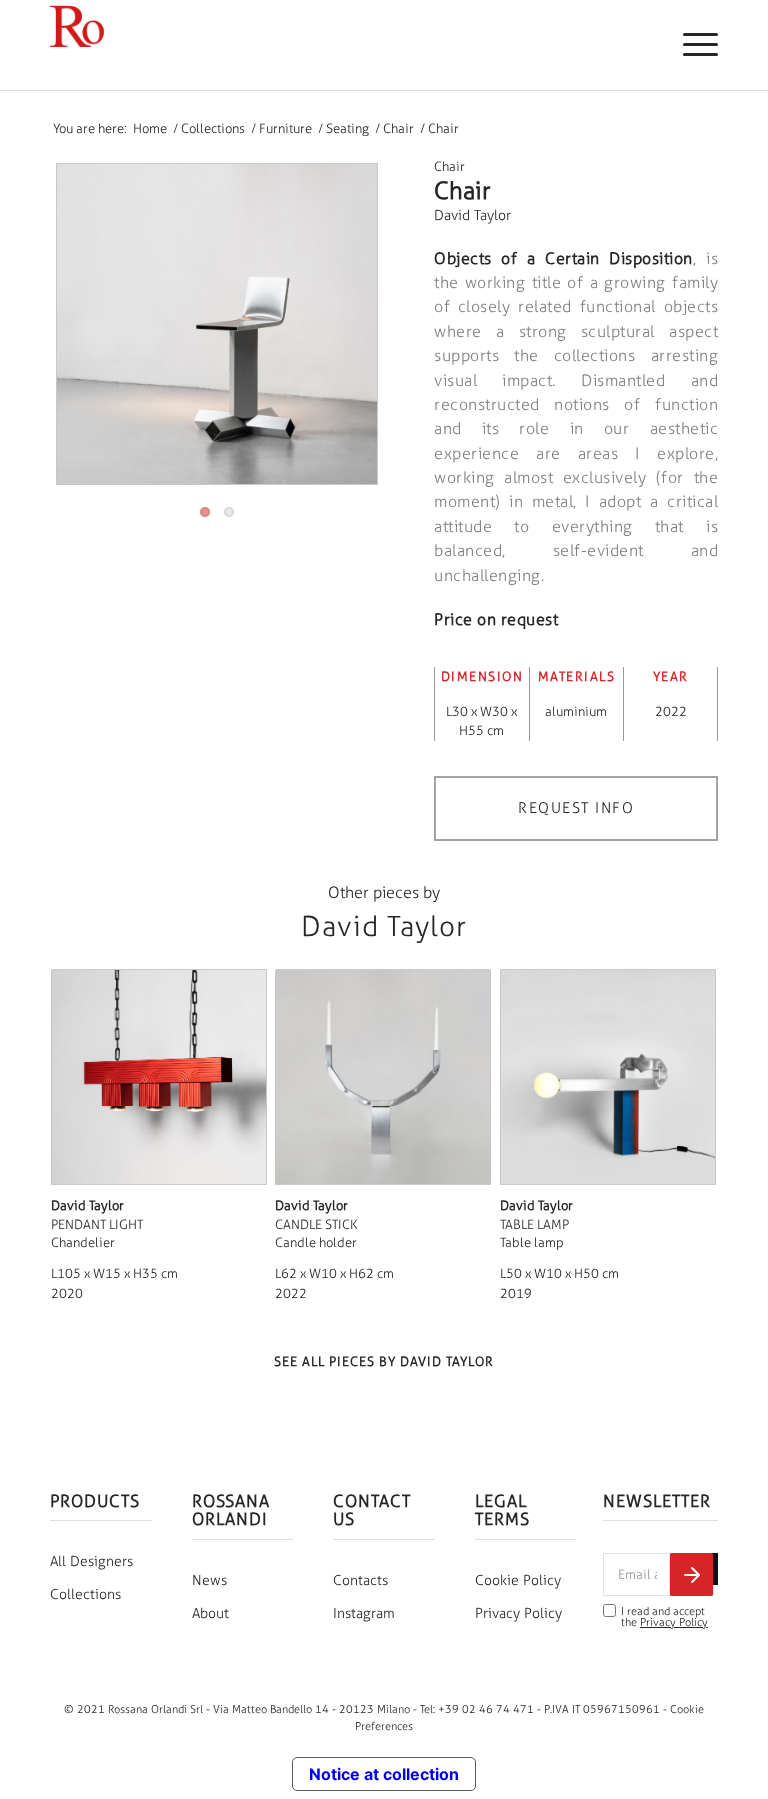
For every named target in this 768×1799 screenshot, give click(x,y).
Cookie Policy (518, 1580)
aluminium (576, 711)
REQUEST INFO (576, 808)
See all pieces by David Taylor (384, 1361)
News (209, 1580)
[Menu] (690, 45)
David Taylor (472, 215)
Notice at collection (384, 1774)
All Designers (91, 1561)
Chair (449, 166)
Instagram (364, 1613)
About (210, 1613)
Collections (85, 1594)
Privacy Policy (518, 1613)
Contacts (360, 1580)
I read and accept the (664, 1617)
